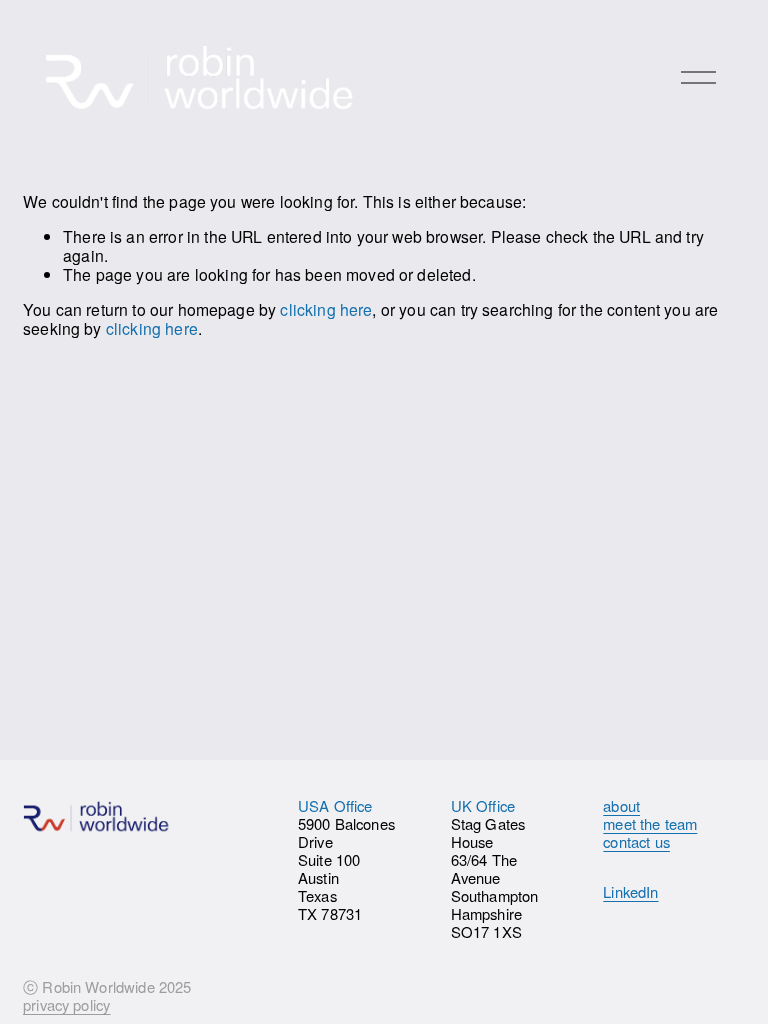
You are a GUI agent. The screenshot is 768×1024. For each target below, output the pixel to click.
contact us (636, 842)
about (621, 806)
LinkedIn (630, 892)
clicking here (326, 309)
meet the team (650, 824)
